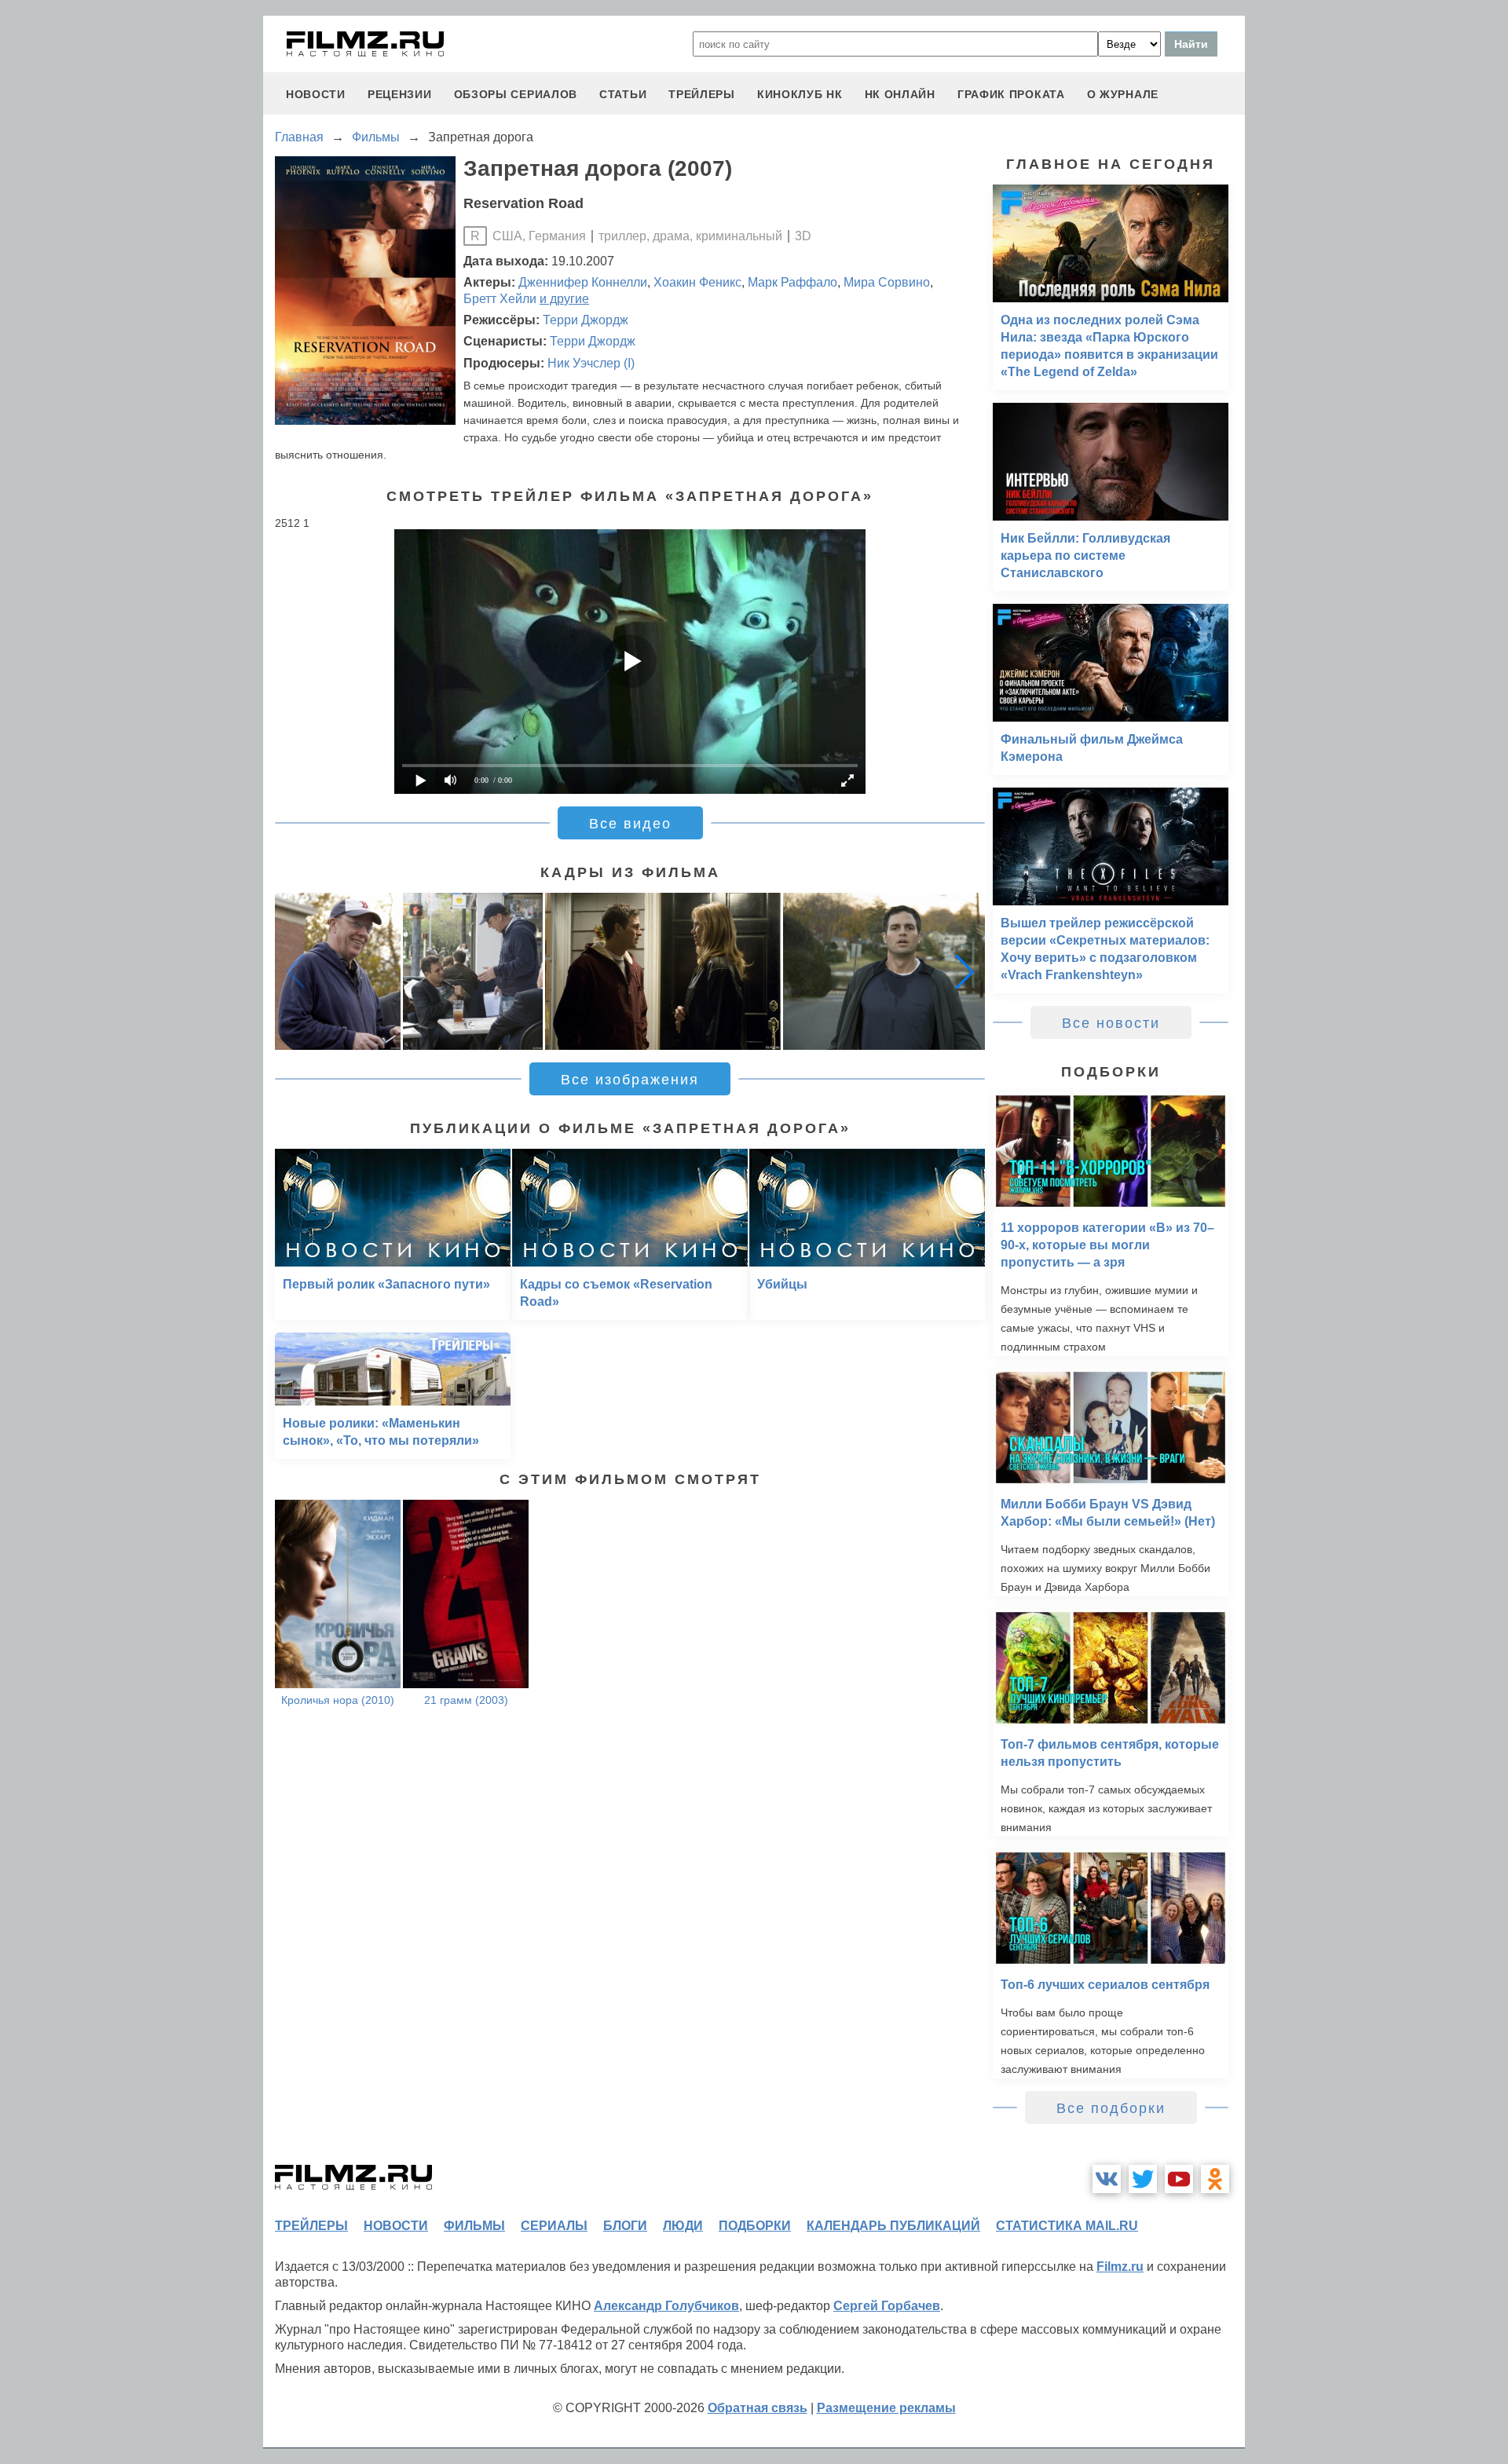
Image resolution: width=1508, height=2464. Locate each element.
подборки (755, 2226)
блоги (625, 2226)
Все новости (1111, 1023)
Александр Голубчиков (666, 2306)
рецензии (400, 94)
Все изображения (630, 1080)
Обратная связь (758, 2408)
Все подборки (1111, 2108)
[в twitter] (1143, 2179)
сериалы (554, 2226)
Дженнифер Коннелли (583, 282)
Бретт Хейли (500, 299)
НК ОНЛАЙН (900, 94)
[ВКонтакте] (1107, 2179)
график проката (1011, 94)
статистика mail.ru (1067, 2226)
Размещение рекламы (886, 2408)
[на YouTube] (1179, 2179)
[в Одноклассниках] (1215, 2179)
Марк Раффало (792, 282)
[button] (964, 971)
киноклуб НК (800, 94)
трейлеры (702, 94)
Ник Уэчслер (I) (591, 363)
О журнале (1123, 94)
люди (683, 2226)
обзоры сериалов (516, 94)
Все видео (630, 824)
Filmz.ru (1120, 2267)
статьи (623, 94)
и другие (564, 299)
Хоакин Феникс (697, 282)
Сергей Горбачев (887, 2306)
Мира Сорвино (887, 282)
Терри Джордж (586, 320)
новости (316, 94)
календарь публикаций (893, 2226)
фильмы (474, 2226)
